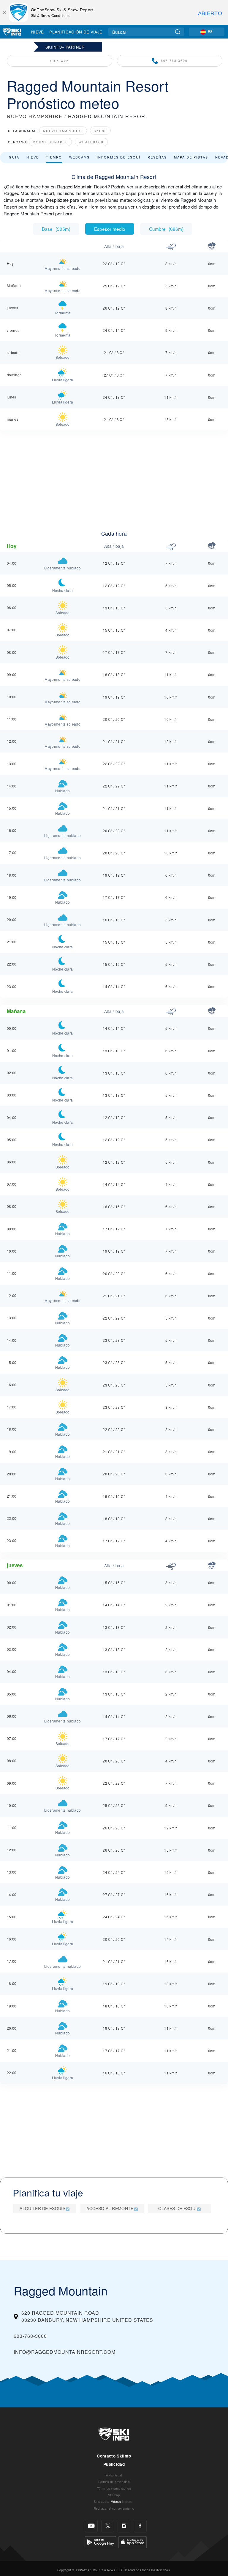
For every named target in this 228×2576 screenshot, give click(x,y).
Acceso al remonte (110, 2208)
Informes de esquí (119, 157)
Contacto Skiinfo (114, 2456)
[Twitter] (108, 2526)
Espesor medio (110, 229)
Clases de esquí (177, 2208)
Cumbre (166, 229)
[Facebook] (140, 2526)
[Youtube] (91, 2526)
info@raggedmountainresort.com (65, 2352)
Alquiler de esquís (42, 2208)
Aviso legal (114, 2475)
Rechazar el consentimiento (114, 2508)
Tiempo (54, 157)
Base (56, 229)
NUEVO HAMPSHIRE (35, 116)
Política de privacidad (114, 2482)
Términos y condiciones (114, 2488)
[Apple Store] (133, 2541)
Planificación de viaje (76, 32)
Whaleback (91, 142)
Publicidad (114, 2464)
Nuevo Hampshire (63, 131)
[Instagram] (124, 2526)
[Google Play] (100, 2541)
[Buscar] (178, 32)
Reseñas (157, 157)
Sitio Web (60, 61)
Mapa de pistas (191, 157)
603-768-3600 (174, 61)
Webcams (79, 157)
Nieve (38, 32)
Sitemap (114, 2495)
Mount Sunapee (50, 142)
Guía (14, 157)
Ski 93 (100, 131)
